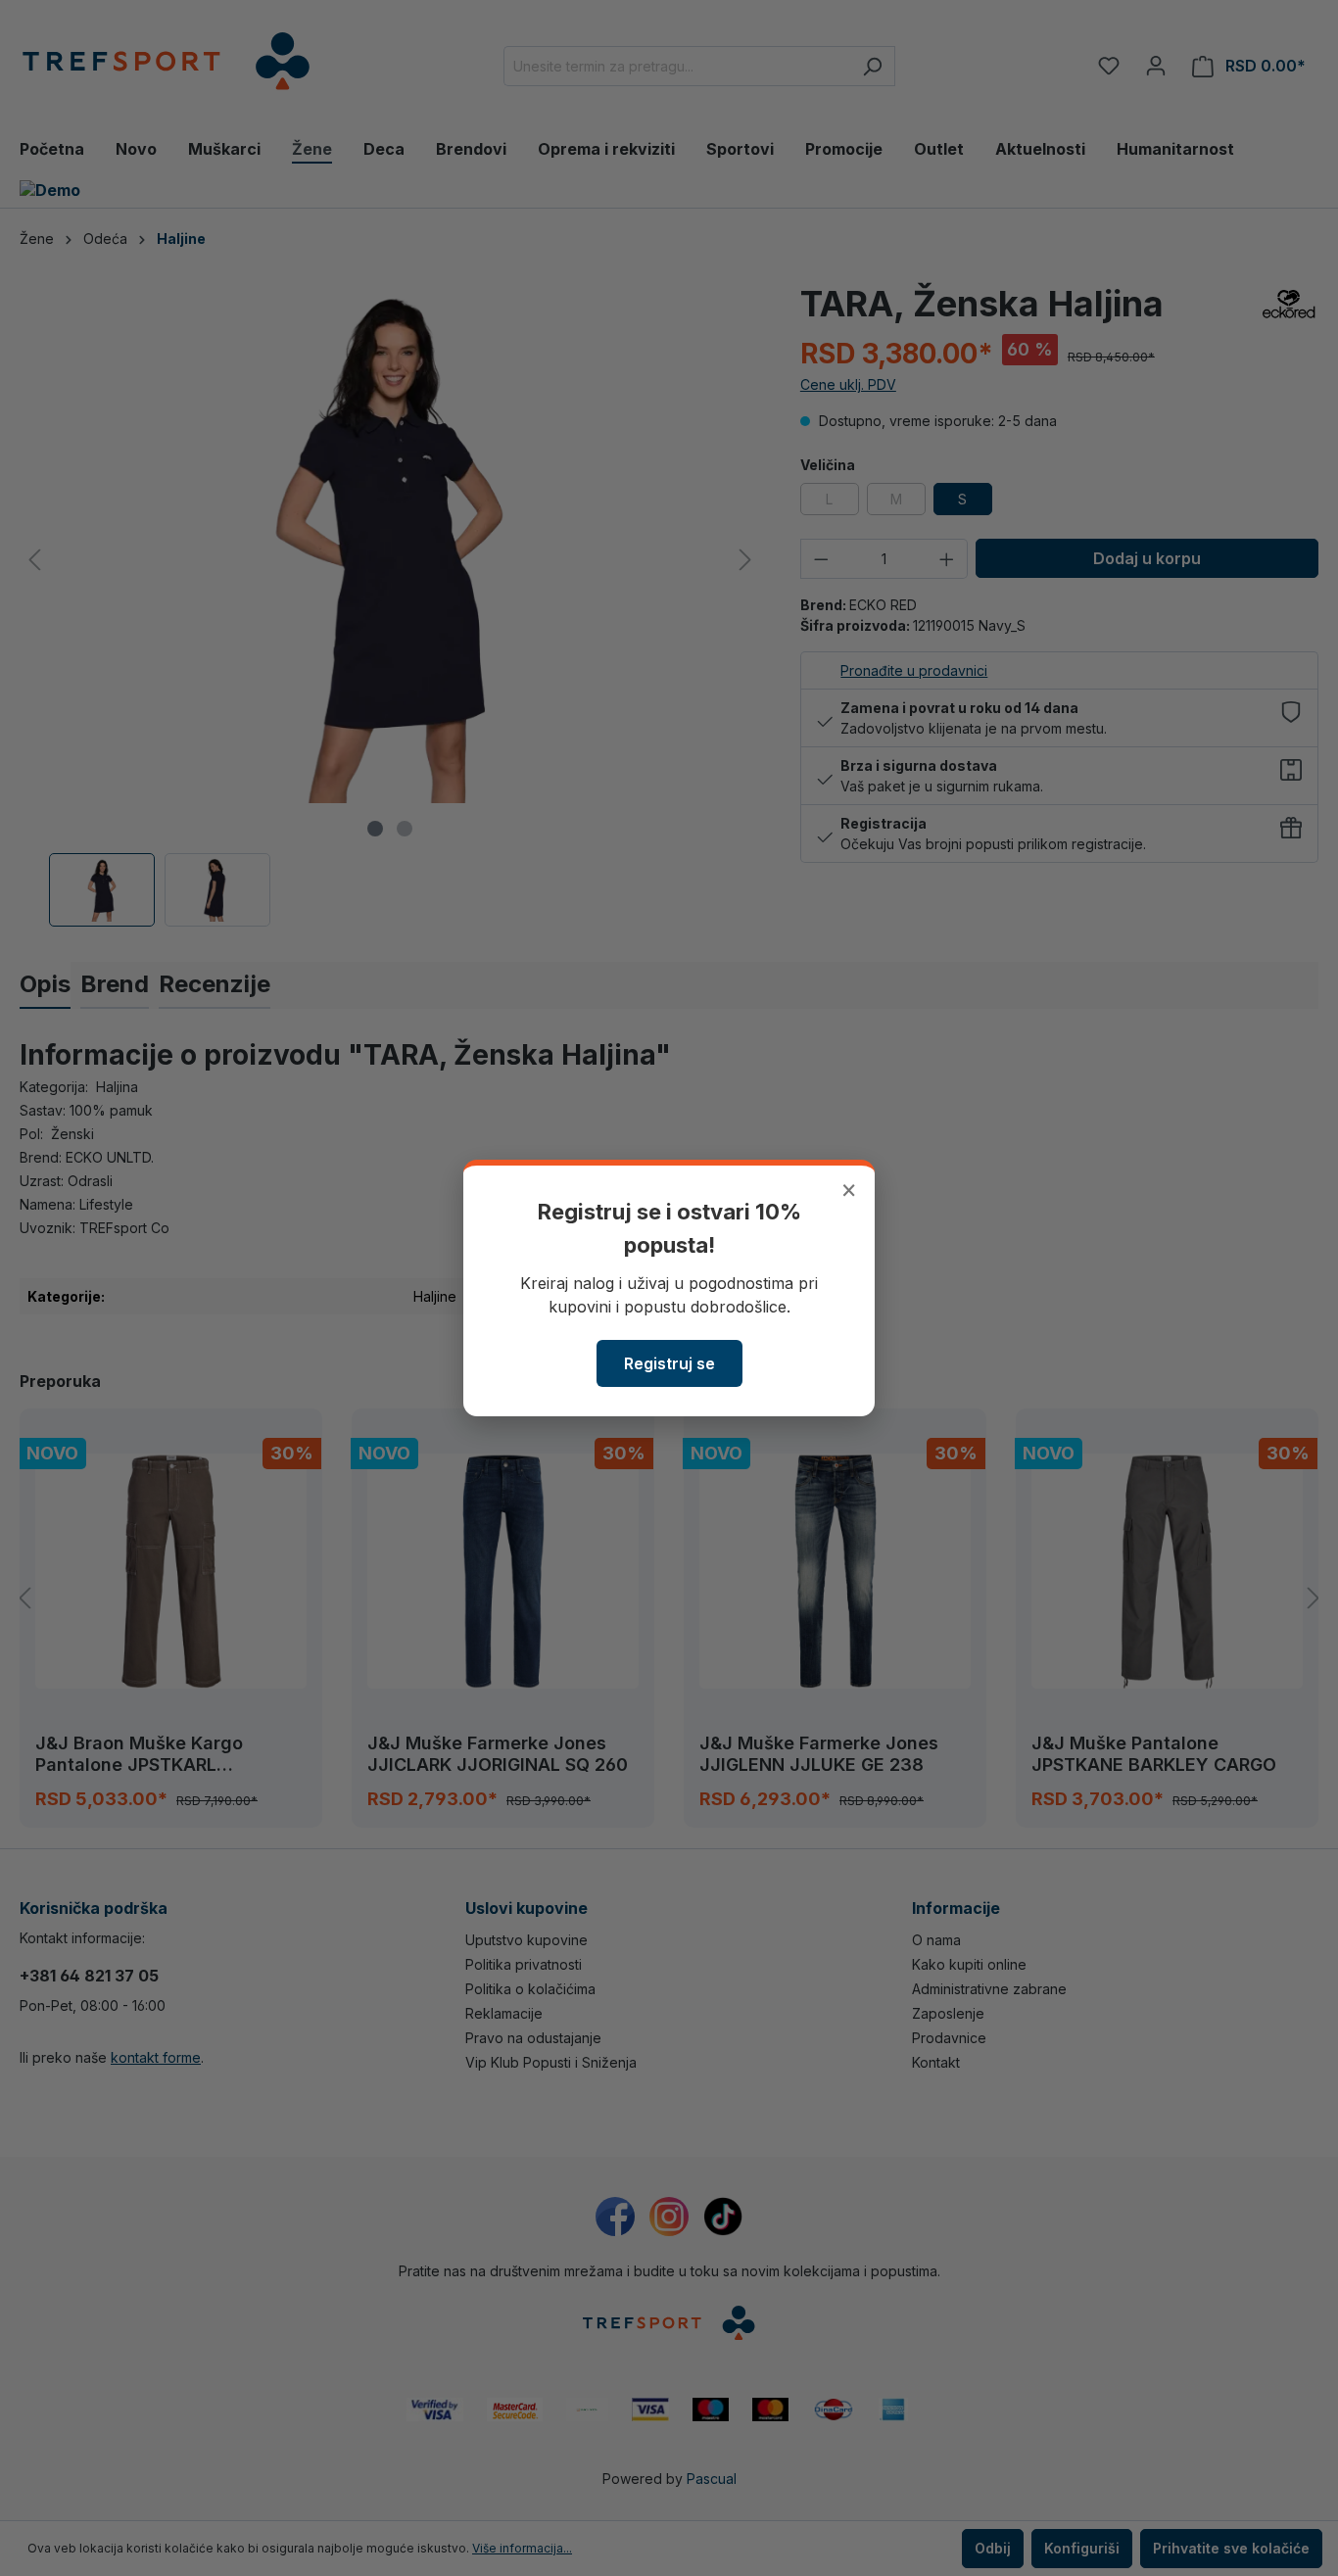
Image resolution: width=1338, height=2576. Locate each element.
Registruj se (669, 1363)
